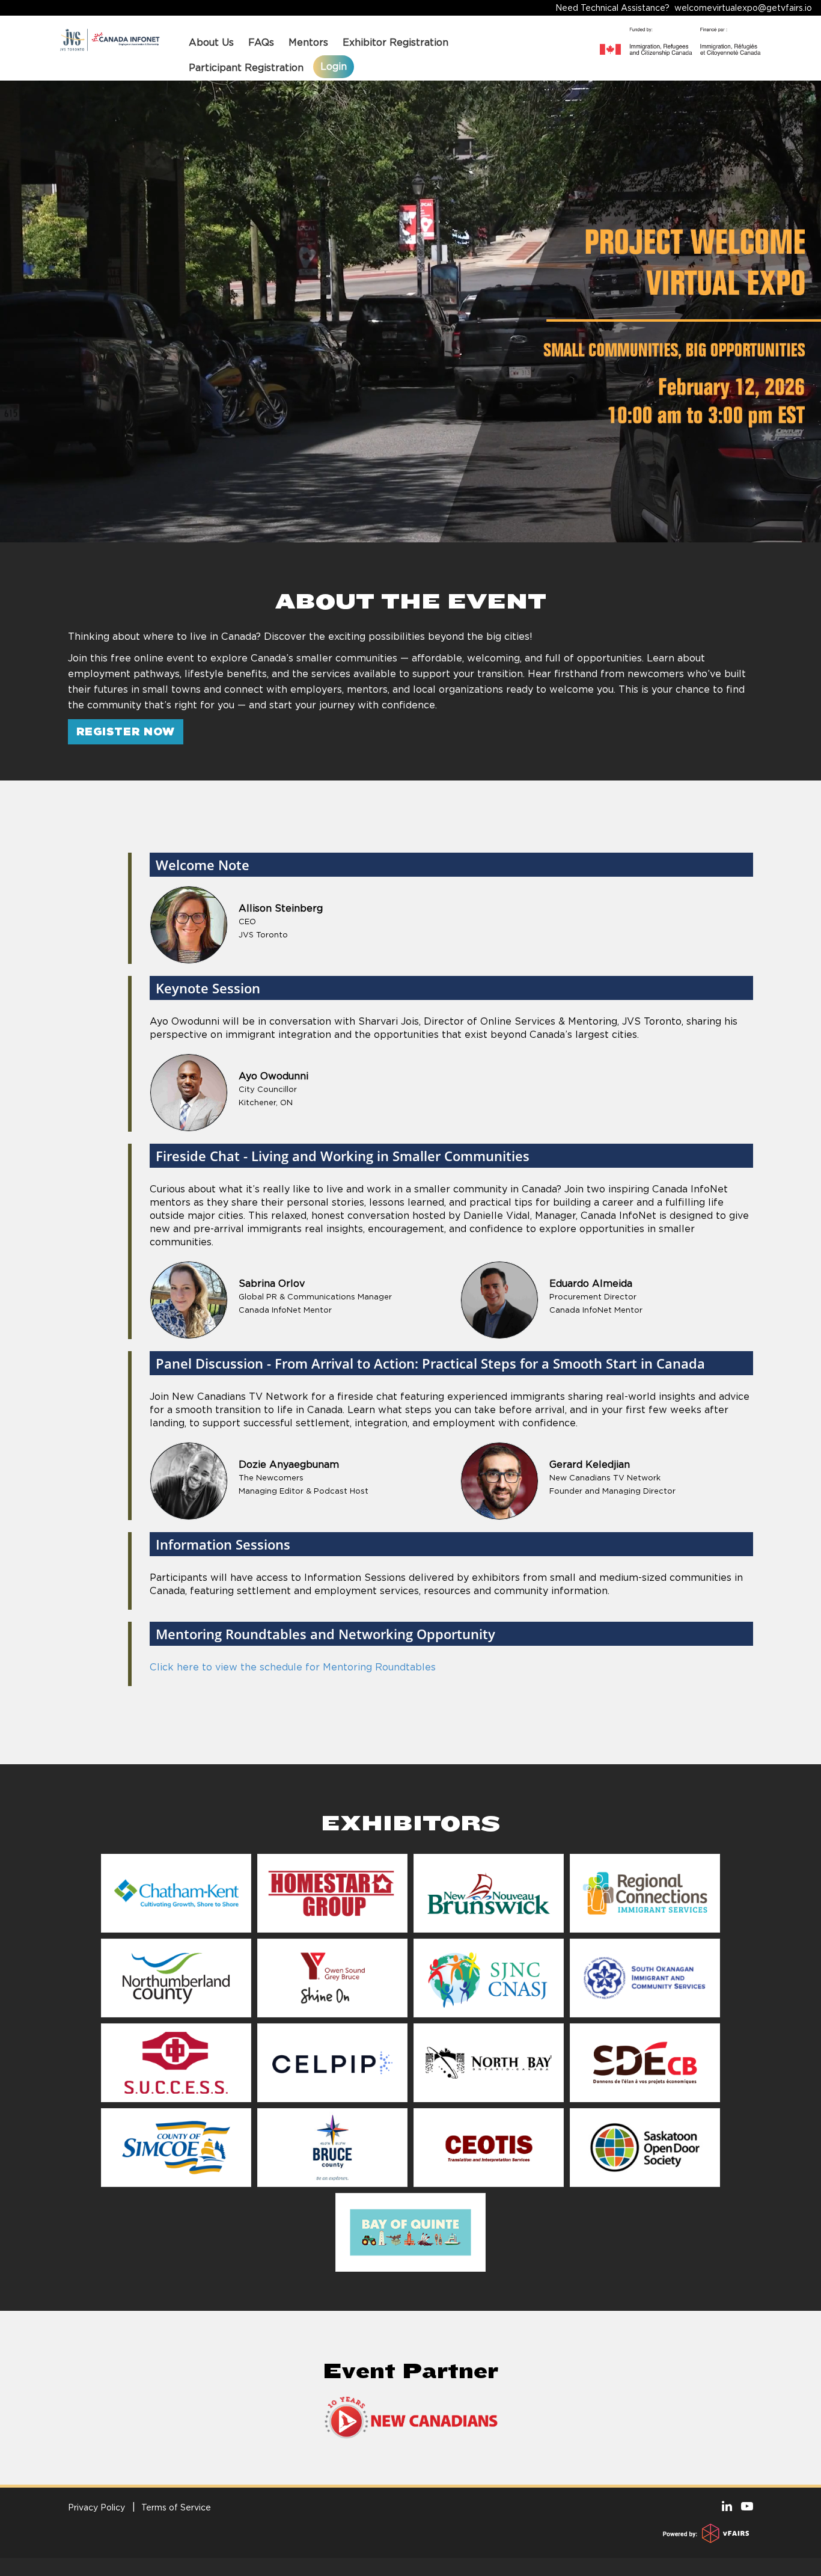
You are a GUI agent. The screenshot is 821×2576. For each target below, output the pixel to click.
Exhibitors (410, 1823)
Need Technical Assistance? (684, 8)
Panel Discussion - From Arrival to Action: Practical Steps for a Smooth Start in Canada (430, 1363)
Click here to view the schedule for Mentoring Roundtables (293, 1667)
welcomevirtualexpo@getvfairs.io (743, 8)
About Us (211, 42)
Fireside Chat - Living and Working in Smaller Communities (343, 1156)
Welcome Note (203, 865)
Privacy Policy (96, 2507)
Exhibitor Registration (395, 42)
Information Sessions (223, 1544)
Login (334, 66)
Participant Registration (246, 68)
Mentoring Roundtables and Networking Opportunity (325, 1634)
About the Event (411, 601)
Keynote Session (208, 988)
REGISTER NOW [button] (126, 731)
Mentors (308, 42)
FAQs (261, 42)
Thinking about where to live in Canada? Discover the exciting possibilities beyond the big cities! (300, 636)
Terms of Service (176, 2507)
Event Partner (410, 2371)
